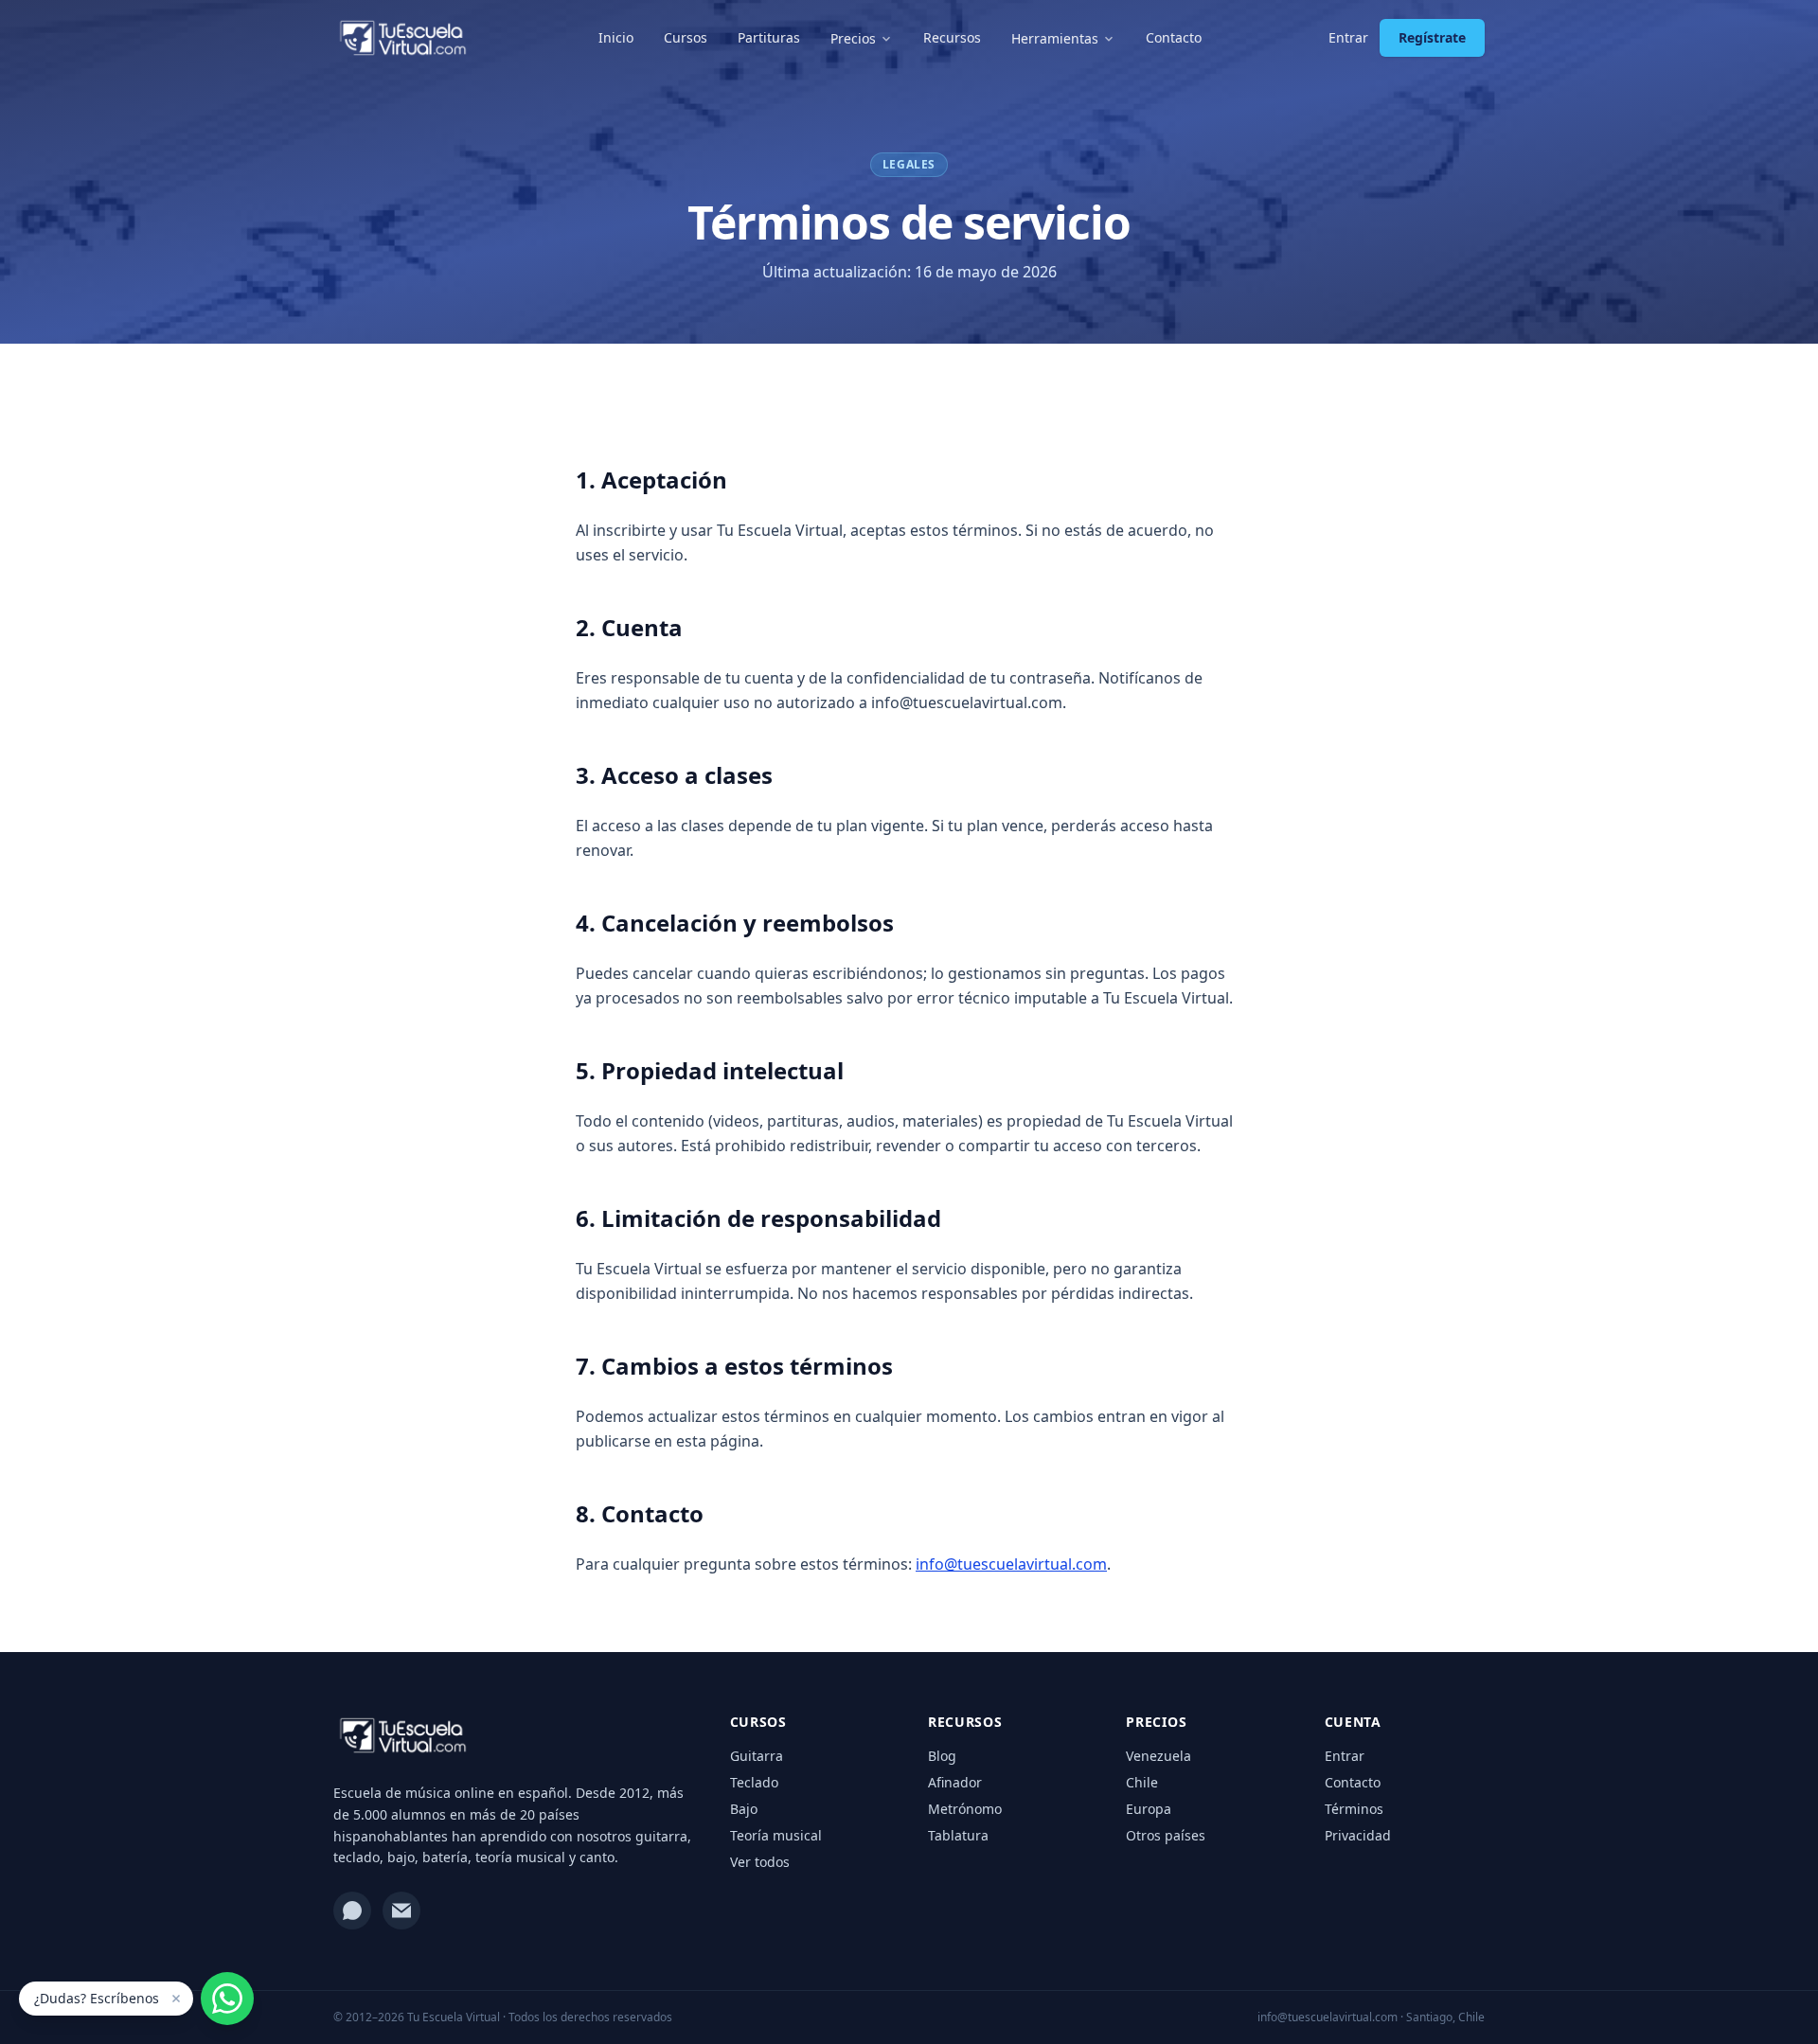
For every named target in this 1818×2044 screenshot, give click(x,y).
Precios (853, 38)
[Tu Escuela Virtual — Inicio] (403, 38)
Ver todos (760, 1862)
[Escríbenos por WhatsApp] (227, 1999)
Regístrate (1432, 37)
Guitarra (757, 1756)
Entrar (1348, 37)
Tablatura (958, 1835)
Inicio (616, 37)
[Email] (401, 1911)
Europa (1149, 1809)
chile (1142, 1782)
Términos (1354, 1809)
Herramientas (1055, 38)
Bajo (744, 1809)
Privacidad (1358, 1835)
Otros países (1166, 1835)
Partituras (769, 37)
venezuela (1159, 1756)
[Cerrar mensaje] (176, 1999)
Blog (942, 1756)
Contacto (1174, 37)
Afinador (955, 1782)
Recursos (952, 37)
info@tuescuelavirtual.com (1011, 1564)
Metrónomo (965, 1809)
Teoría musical (776, 1835)
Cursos (686, 37)
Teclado (754, 1782)
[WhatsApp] (352, 1911)
